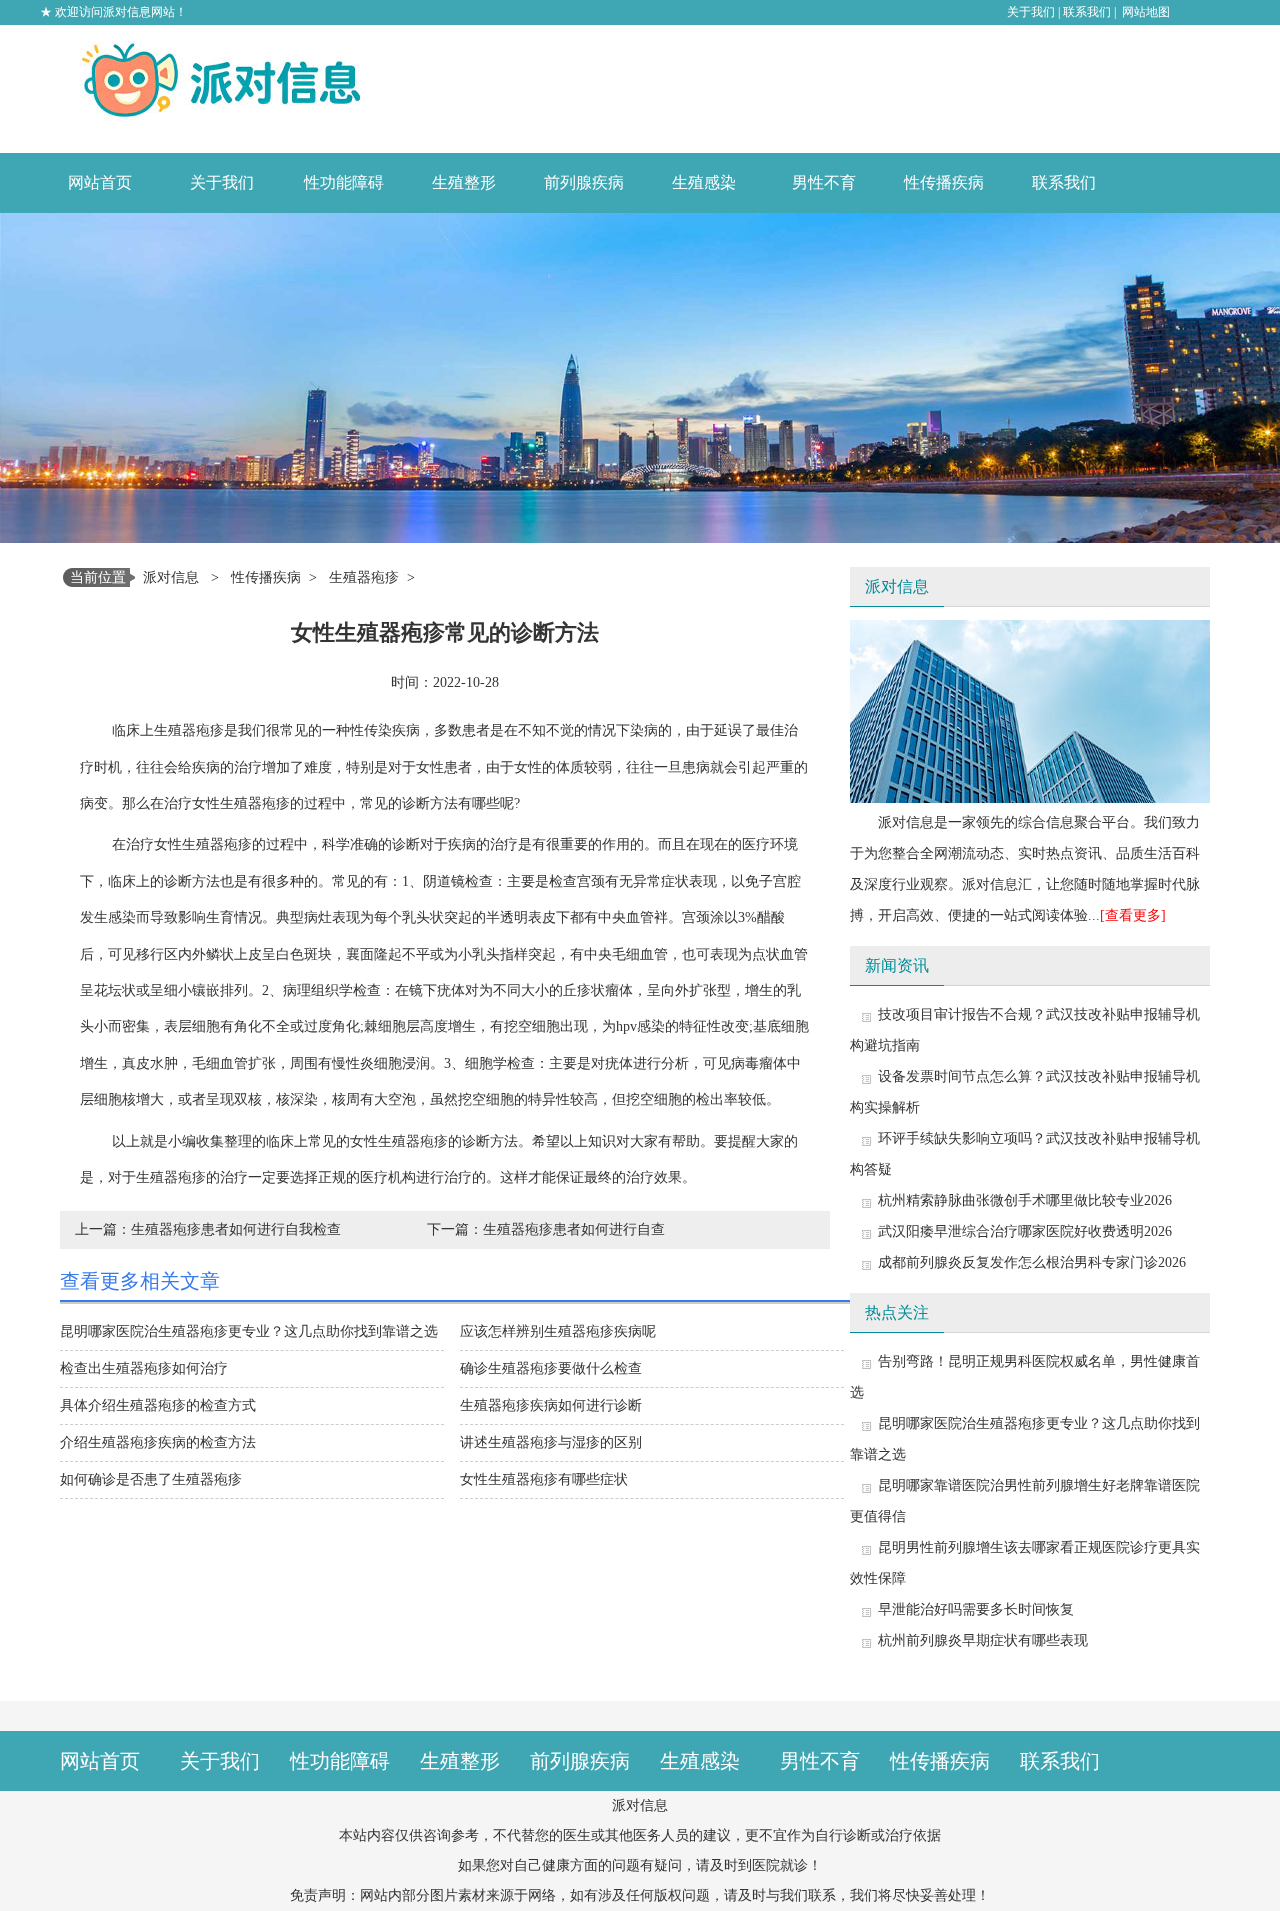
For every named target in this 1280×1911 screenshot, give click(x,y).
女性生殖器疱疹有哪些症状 (544, 1479)
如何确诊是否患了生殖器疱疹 (151, 1479)
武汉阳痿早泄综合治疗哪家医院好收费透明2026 (1025, 1231)
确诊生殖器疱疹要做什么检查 (551, 1368)
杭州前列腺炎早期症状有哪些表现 (983, 1640)
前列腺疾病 (584, 182)
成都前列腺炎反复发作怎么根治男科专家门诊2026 (1032, 1262)
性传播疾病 (944, 182)
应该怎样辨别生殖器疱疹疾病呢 (558, 1331)
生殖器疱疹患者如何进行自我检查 (236, 1229)
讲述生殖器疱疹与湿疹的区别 (551, 1442)
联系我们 (1087, 12)
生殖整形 (464, 182)
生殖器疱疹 (364, 577)
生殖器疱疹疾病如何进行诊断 (551, 1405)
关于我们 (1031, 12)
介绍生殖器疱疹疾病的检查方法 (158, 1442)
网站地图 (1146, 12)
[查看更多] (1133, 915)
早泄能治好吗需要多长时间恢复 (976, 1609)
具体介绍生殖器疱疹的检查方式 (158, 1405)
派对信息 (171, 577)
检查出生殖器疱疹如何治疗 (144, 1368)
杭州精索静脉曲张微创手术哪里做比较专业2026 (1025, 1200)
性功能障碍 (344, 182)
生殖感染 (704, 182)
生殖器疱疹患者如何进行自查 (574, 1229)
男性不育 (824, 182)
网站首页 (100, 182)
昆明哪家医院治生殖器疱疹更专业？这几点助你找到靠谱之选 (249, 1331)
